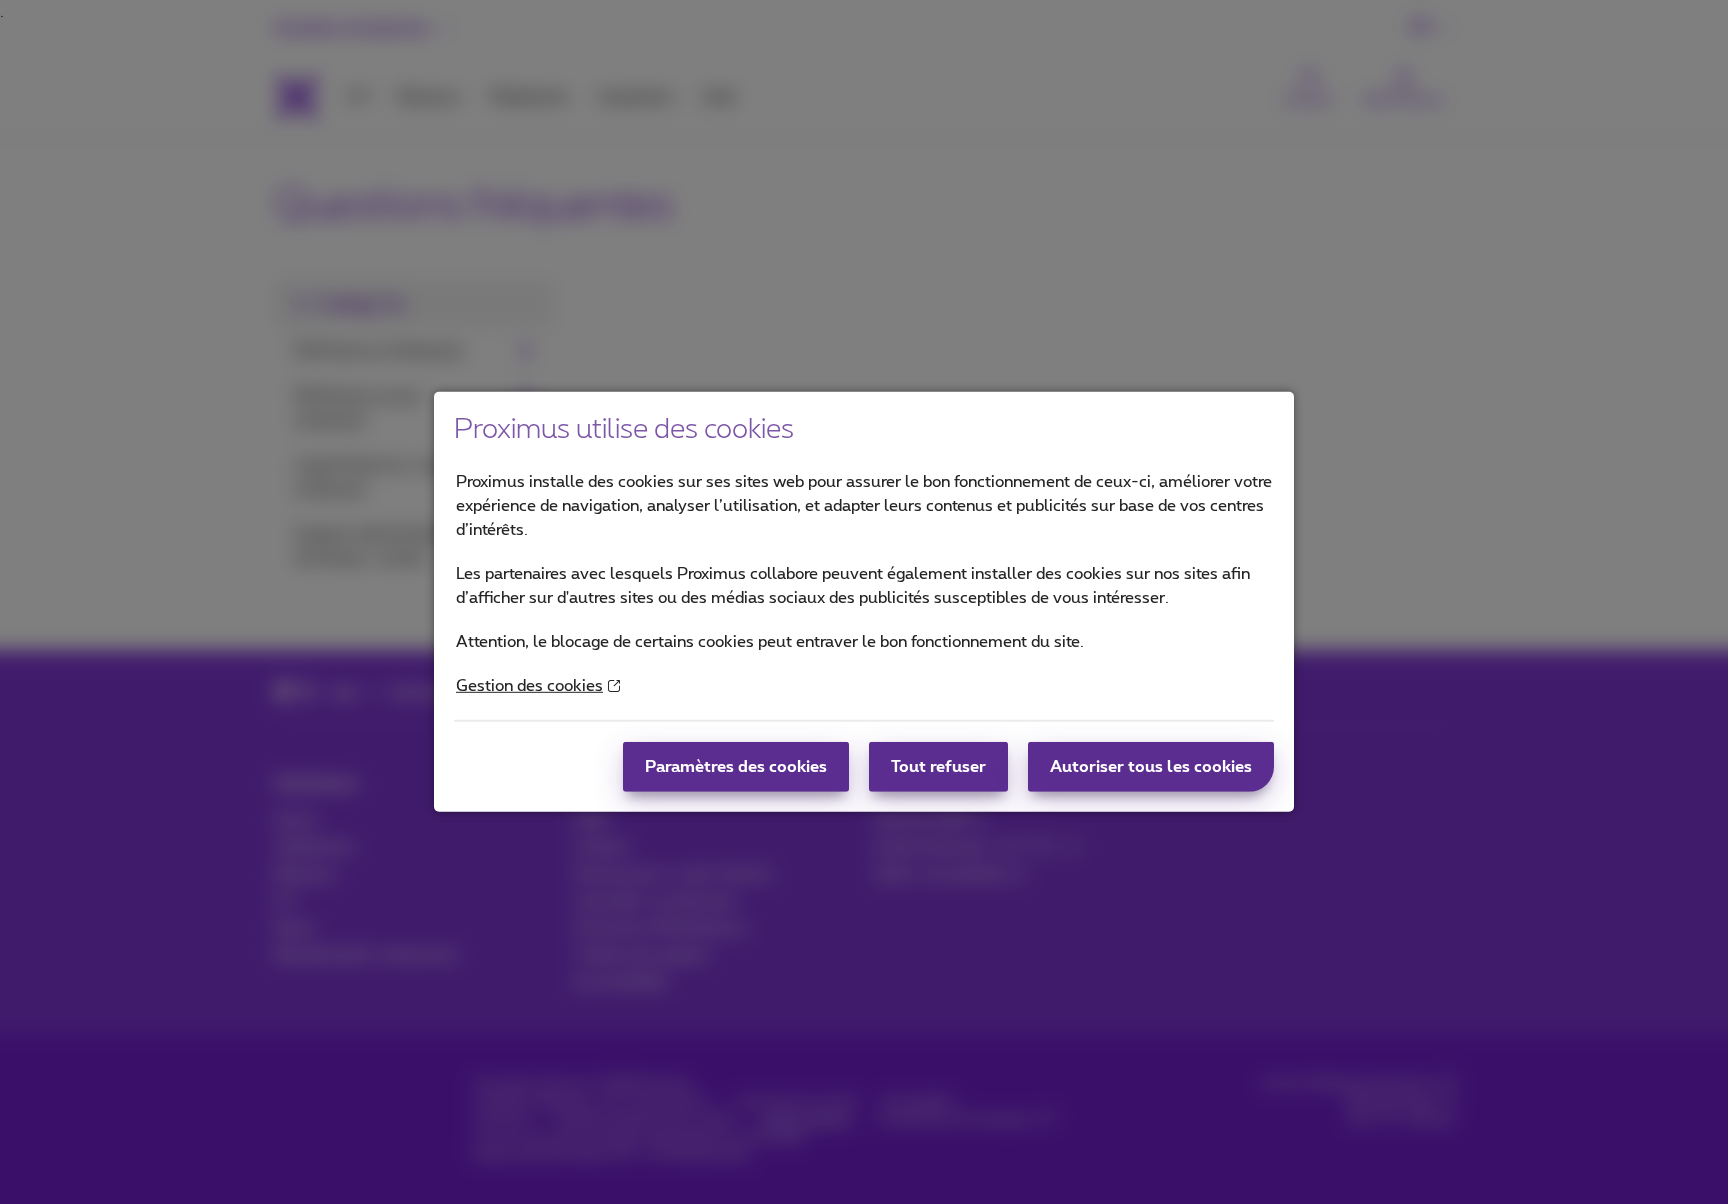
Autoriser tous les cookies (1151, 767)
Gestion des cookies (529, 686)
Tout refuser (938, 767)
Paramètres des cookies (736, 767)
